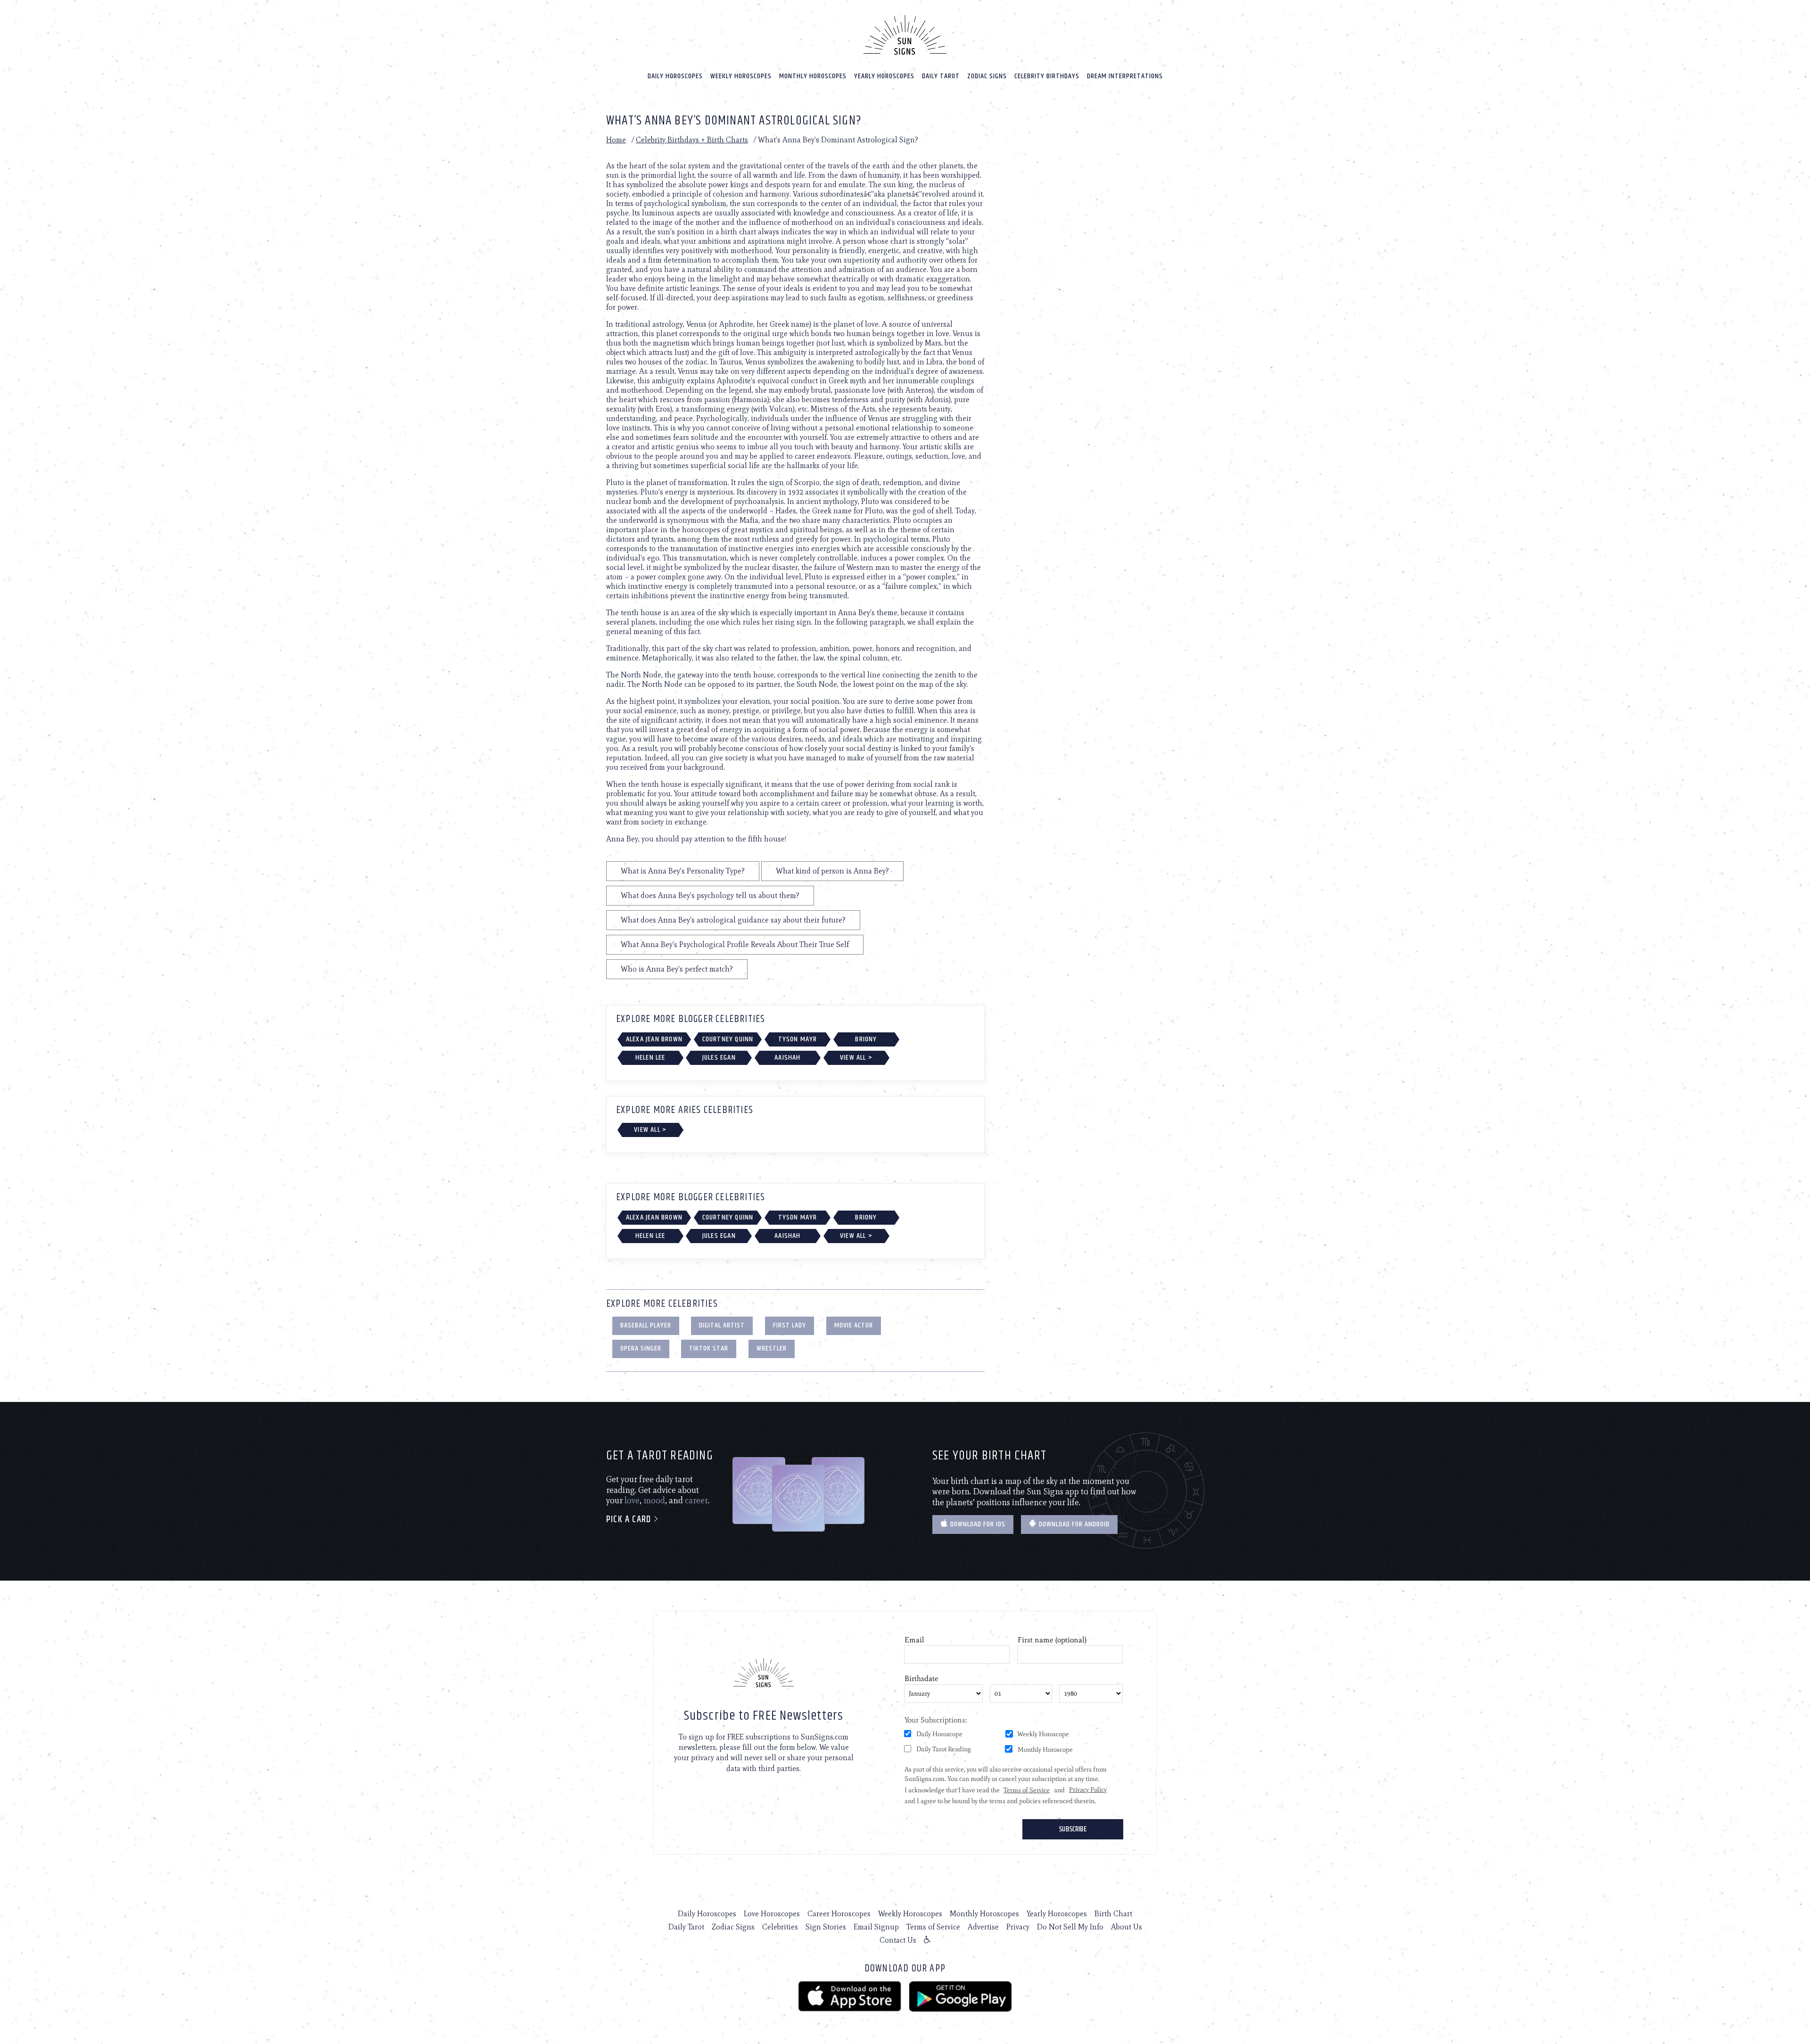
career (696, 1500)
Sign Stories (826, 1927)
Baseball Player (646, 1325)
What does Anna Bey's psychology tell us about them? (710, 895)
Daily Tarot (941, 76)
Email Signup (876, 1927)
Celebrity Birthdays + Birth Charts (692, 140)
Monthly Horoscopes (813, 76)
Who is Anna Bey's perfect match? (677, 969)
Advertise (983, 1927)
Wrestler (772, 1348)
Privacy (1018, 1927)
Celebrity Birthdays (1047, 76)
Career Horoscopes (839, 1914)
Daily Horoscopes (675, 76)
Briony (866, 1039)
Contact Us (898, 1940)
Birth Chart (1113, 1914)
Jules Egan (719, 1058)
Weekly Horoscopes (741, 76)
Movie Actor (854, 1325)
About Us (1127, 1927)
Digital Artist (722, 1325)
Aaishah (787, 1058)
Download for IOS (977, 1524)
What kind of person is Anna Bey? (832, 871)
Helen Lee (650, 1058)
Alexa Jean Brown (654, 1039)
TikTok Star (709, 1348)
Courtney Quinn (728, 1039)
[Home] (905, 35)
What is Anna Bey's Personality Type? (683, 871)
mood (654, 1500)
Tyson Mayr (798, 1039)
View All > (856, 1058)
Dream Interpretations (1125, 76)
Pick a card (630, 1520)
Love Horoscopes (772, 1914)
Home (616, 140)
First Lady (790, 1325)
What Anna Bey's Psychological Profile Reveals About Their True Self (735, 944)
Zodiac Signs (987, 76)
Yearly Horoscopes (884, 76)
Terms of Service (933, 1927)
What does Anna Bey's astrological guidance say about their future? (733, 920)
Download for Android (1073, 1524)
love (632, 1500)
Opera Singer (641, 1348)
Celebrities (780, 1927)
